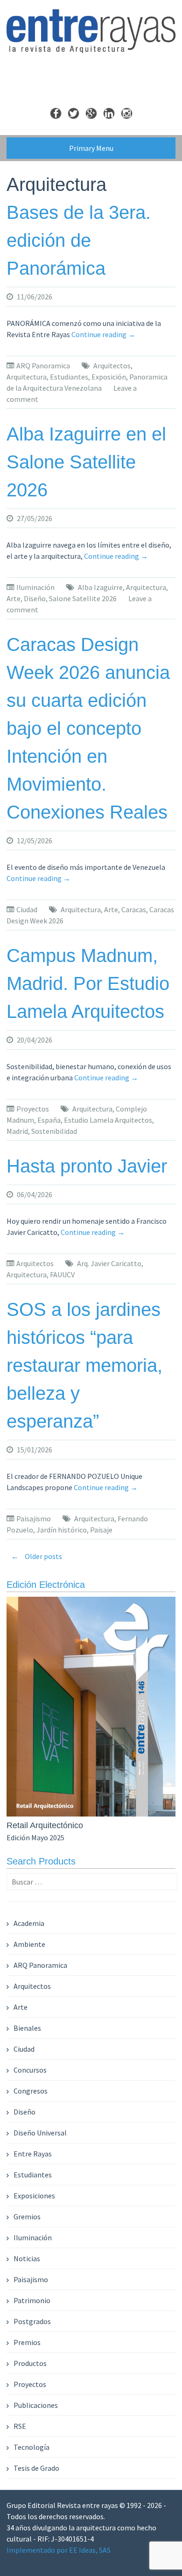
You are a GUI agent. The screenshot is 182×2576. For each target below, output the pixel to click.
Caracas (134, 909)
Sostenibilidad (54, 1131)
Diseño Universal (40, 2133)
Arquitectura (27, 377)
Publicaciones (36, 2405)
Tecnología (31, 2447)
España (49, 1120)
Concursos (30, 2070)
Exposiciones (34, 2196)
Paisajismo (34, 1518)
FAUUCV (62, 1274)
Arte (14, 598)
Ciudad (27, 909)
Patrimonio (32, 2300)
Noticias (27, 2258)
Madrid (17, 1131)
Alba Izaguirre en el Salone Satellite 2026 (86, 462)
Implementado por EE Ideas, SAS (59, 2550)
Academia (29, 1923)
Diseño (35, 598)
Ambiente (29, 1944)
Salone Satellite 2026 (83, 598)
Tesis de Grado (36, 2468)
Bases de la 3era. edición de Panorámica (79, 240)
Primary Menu (91, 148)
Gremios (27, 2217)
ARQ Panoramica (43, 366)
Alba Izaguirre (100, 587)
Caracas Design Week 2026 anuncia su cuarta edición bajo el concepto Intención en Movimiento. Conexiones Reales (88, 728)
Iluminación (35, 587)
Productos (30, 2363)
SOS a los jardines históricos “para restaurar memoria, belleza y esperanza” (84, 1365)
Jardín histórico (62, 1530)
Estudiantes (69, 377)
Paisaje (101, 1530)
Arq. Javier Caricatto (109, 1263)
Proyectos (33, 1109)
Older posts (37, 1556)
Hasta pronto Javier (87, 1166)
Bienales (27, 2028)
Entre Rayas (33, 2154)
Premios (27, 2342)
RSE (20, 2426)
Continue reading (103, 334)
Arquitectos (112, 366)
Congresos (31, 2091)
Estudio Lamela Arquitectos (108, 1120)
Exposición (109, 377)
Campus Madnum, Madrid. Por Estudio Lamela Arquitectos (88, 983)
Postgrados (32, 2321)
